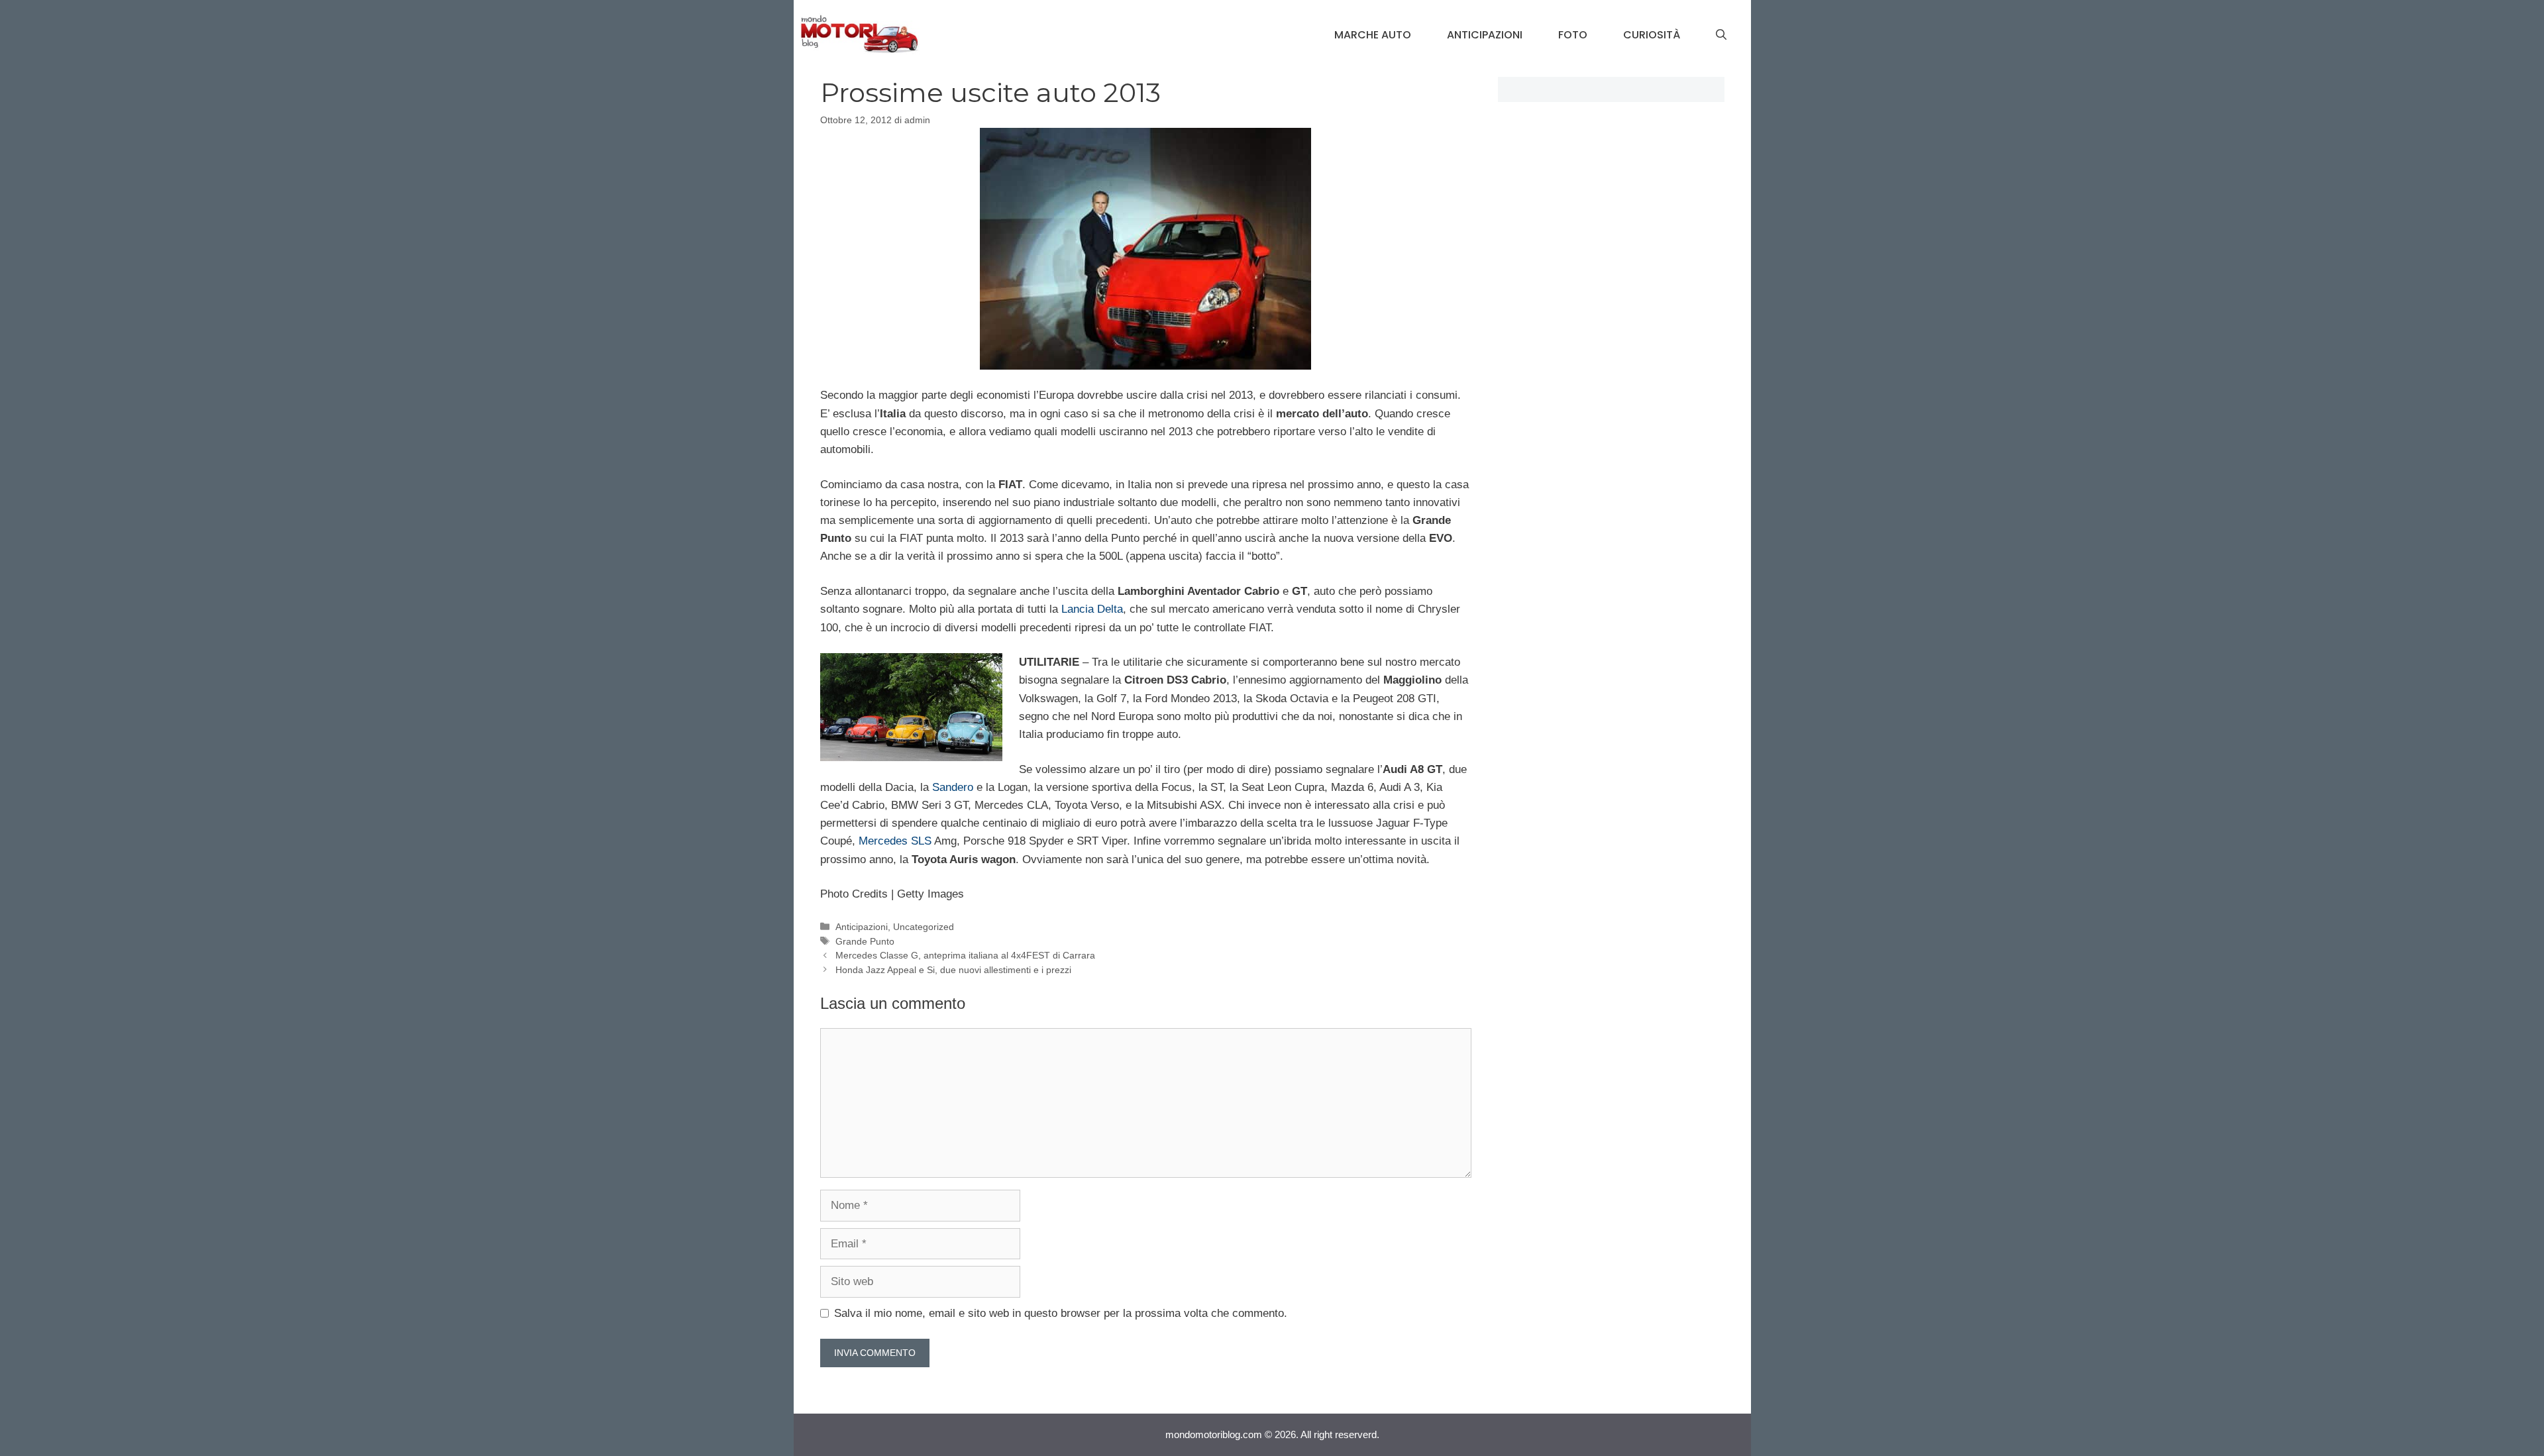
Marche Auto (1373, 35)
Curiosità (1652, 35)
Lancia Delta (1092, 609)
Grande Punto (865, 941)
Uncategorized (924, 927)
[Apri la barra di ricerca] (1721, 35)
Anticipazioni (1485, 35)
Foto (1573, 35)
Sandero (953, 787)
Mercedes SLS (895, 841)
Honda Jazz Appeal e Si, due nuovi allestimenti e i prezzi (953, 970)
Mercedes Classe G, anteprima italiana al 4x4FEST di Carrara (965, 955)
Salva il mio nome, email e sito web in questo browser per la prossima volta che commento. (1061, 1313)
